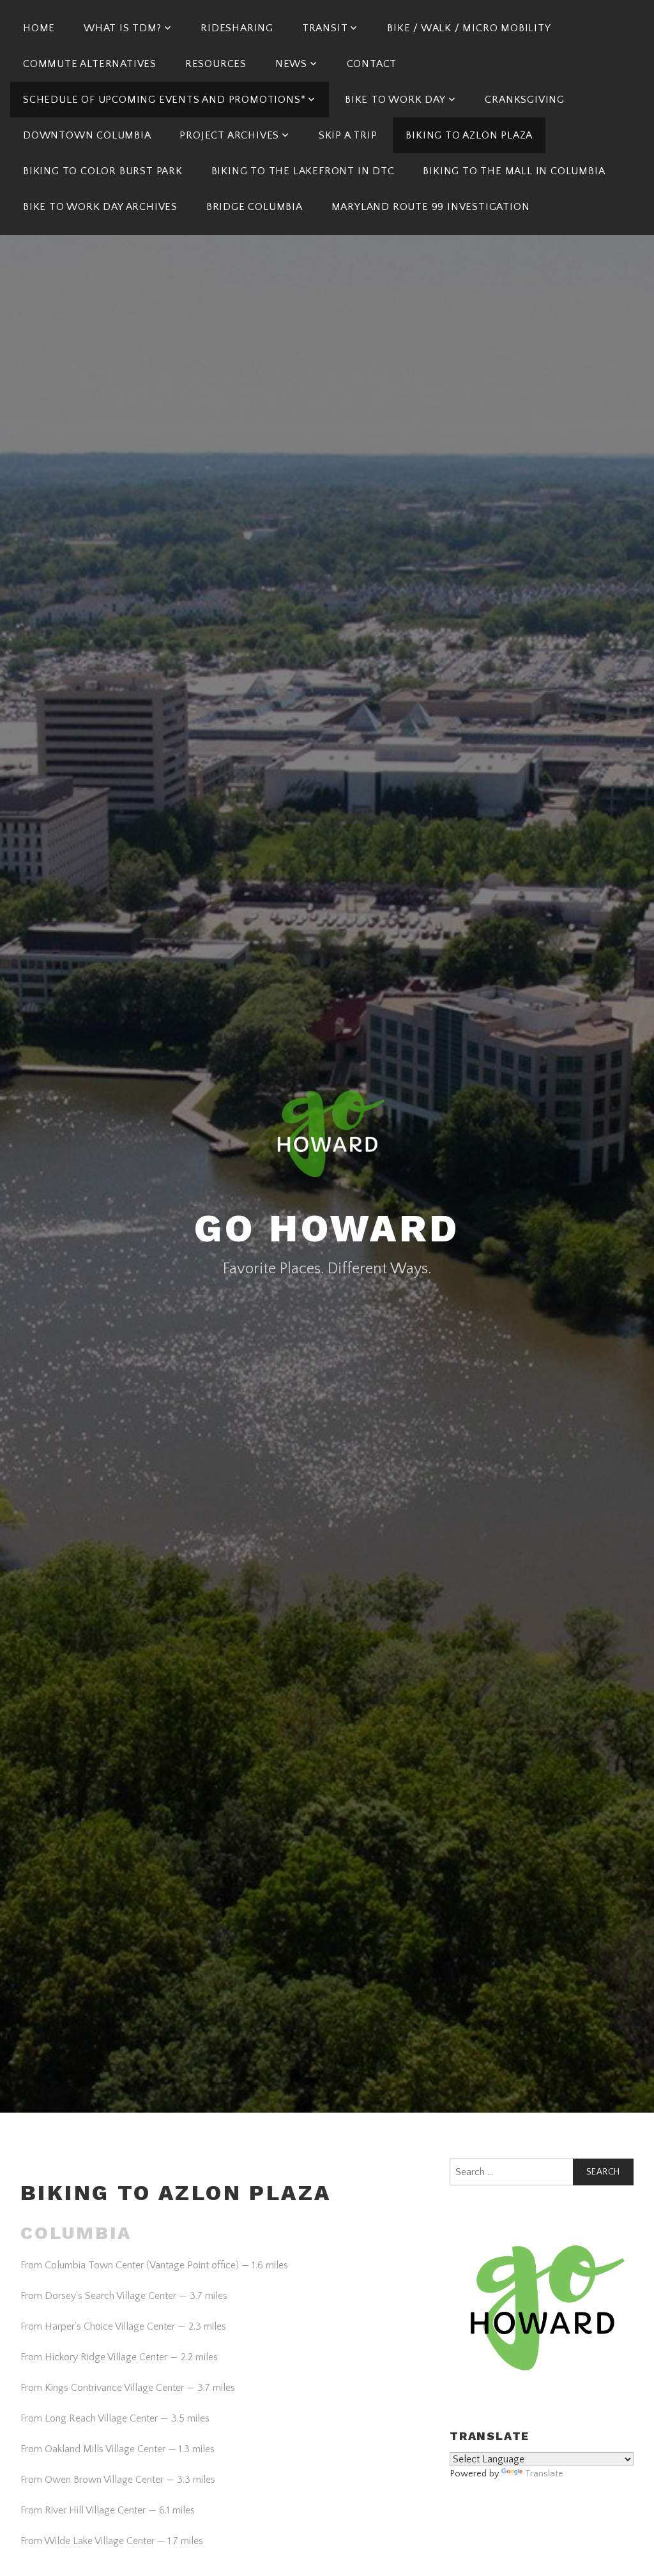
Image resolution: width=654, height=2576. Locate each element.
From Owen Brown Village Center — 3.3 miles (118, 2480)
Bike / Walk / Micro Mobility (469, 28)
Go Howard (327, 1228)
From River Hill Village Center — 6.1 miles (108, 2510)
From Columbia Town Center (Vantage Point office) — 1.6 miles (154, 2265)
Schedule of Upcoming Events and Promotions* (164, 100)
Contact (372, 64)
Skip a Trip (348, 135)
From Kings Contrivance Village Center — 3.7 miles (128, 2388)
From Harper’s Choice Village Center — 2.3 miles (123, 2326)
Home (39, 28)
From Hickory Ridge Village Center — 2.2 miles (119, 2357)
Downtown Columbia (87, 135)
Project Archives (229, 135)
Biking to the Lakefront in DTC (303, 171)
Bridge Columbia (255, 207)
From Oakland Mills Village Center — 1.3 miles (118, 2449)
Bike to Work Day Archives (100, 207)
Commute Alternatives (90, 64)
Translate (544, 2474)
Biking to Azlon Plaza (469, 135)
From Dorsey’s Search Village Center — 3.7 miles (124, 2296)
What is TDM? (123, 28)
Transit (325, 28)
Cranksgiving (525, 100)
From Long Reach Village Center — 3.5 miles (115, 2418)
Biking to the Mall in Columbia (514, 171)
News (291, 64)
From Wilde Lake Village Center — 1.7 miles (112, 2541)
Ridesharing (237, 28)
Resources (216, 64)
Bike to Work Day (395, 100)
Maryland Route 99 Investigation (431, 207)
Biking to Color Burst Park (103, 171)
